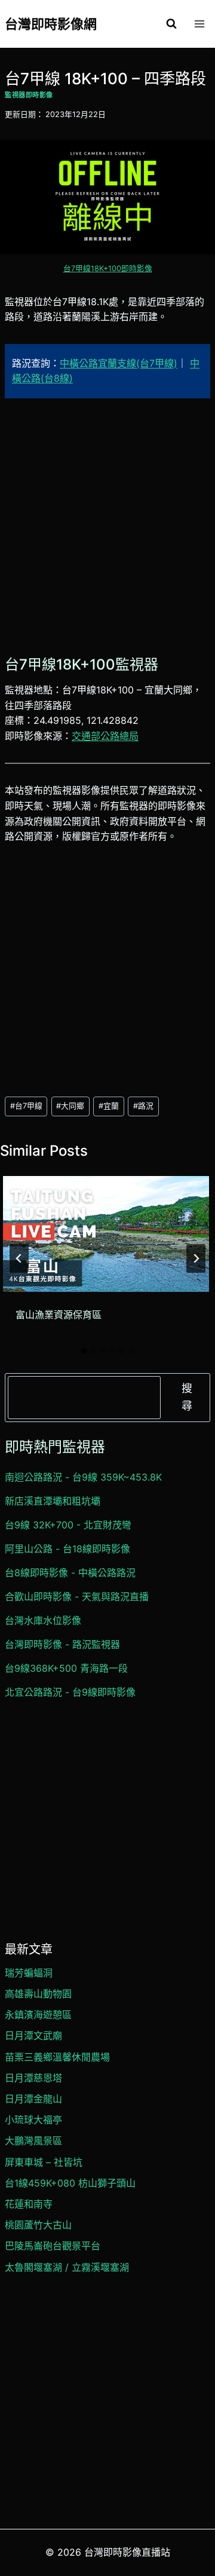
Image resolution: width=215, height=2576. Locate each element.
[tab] (84, 1351)
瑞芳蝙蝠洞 (29, 1973)
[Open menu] (199, 24)
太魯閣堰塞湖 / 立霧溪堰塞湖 (67, 2267)
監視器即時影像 (29, 95)
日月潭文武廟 (33, 2035)
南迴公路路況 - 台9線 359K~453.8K (83, 1477)
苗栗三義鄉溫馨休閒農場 (57, 2057)
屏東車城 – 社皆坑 (44, 2162)
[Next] (196, 1258)
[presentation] (106, 1234)
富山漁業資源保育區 (59, 1315)
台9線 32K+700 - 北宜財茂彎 (68, 1525)
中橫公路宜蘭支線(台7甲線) (119, 363)
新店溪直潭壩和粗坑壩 (53, 1501)
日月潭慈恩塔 (33, 2078)
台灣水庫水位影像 (43, 1620)
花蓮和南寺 (29, 2204)
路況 (143, 1106)
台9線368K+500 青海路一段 (66, 1668)
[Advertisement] (107, 525)
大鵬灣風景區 (33, 2141)
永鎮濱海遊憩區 (38, 2015)
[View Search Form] (171, 24)
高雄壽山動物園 (38, 1994)
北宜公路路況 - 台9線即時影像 (70, 1692)
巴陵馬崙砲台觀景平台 (53, 2246)
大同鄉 (70, 1106)
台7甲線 (26, 1106)
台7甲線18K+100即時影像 (108, 268)
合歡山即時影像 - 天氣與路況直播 (77, 1596)
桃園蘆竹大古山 (38, 2225)
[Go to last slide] (19, 1258)
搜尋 (187, 1397)
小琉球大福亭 (33, 2120)
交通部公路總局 (105, 736)
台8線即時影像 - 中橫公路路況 (70, 1573)
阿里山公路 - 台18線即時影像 (67, 1549)
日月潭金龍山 (33, 2099)
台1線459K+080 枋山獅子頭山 (70, 2183)
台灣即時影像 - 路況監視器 (62, 1644)
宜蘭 (109, 1106)
